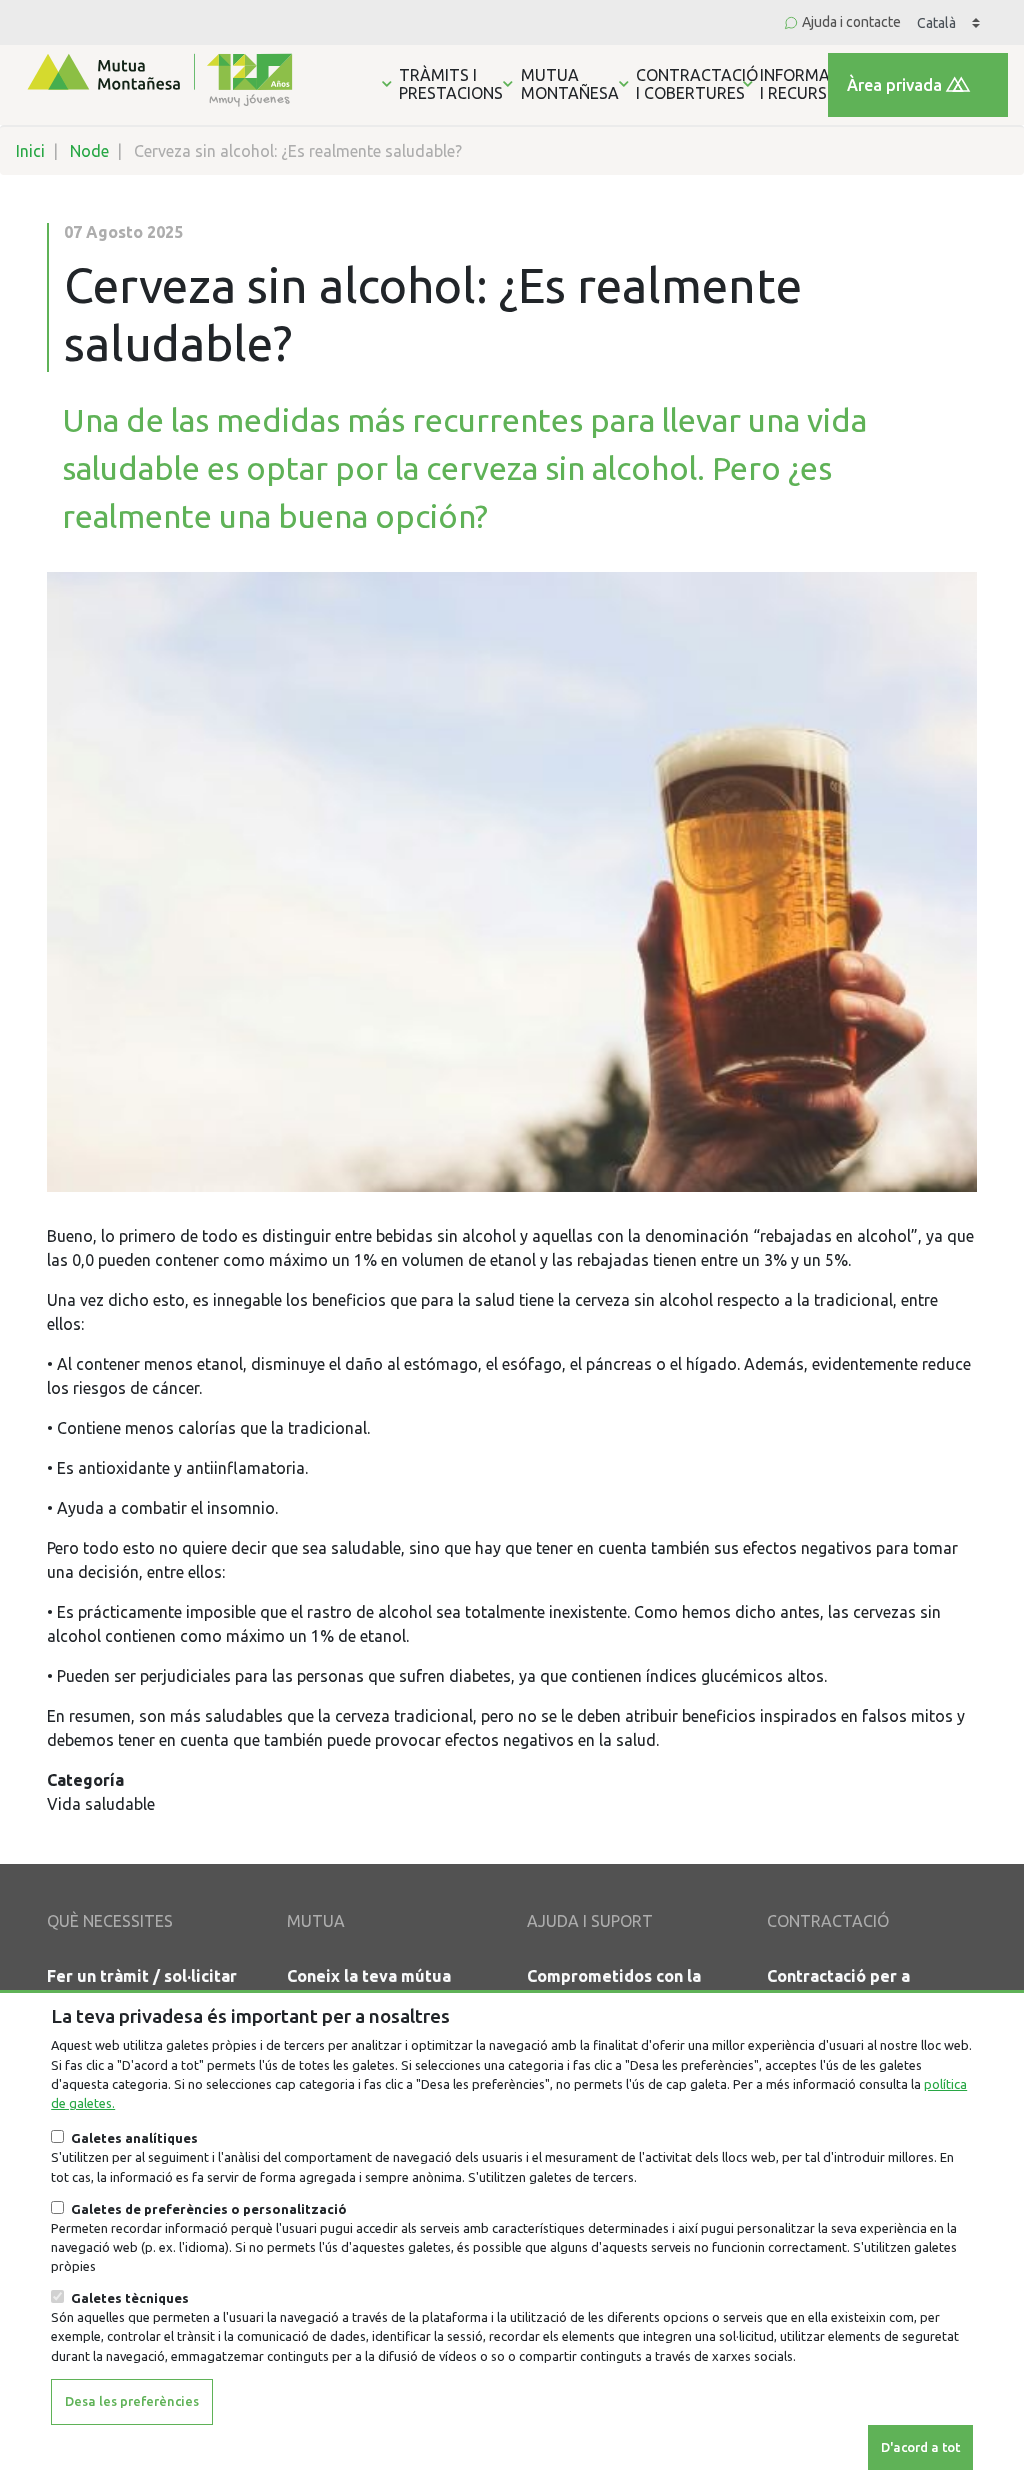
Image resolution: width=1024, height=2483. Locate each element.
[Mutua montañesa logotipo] (158, 78)
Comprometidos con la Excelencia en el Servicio (623, 1988)
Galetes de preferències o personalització (209, 2209)
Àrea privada (894, 85)
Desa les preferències (132, 2401)
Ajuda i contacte (851, 22)
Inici (30, 151)
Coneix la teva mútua (369, 1976)
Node (89, 151)
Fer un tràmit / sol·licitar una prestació (142, 1988)
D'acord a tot (920, 2447)
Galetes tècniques (130, 2298)
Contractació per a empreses (838, 1988)
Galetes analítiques (134, 2138)
